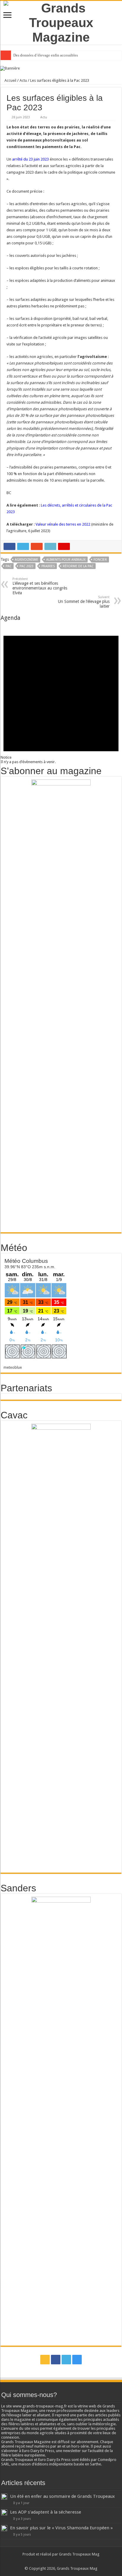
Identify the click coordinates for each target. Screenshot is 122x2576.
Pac (9, 566)
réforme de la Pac (78, 566)
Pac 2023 (27, 566)
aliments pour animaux (66, 560)
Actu (23, 80)
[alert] (61, 693)
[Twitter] (66, 2360)
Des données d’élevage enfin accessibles (46, 55)
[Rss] (45, 2360)
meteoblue (13, 1367)
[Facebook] (56, 2360)
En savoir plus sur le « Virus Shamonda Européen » (61, 2528)
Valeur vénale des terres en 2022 (63, 524)
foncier (100, 560)
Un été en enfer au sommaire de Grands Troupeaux (62, 2496)
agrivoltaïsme (27, 560)
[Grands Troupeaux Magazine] (61, 22)
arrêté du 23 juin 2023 (30, 159)
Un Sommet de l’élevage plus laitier (84, 602)
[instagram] (77, 2360)
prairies (48, 566)
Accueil (10, 80)
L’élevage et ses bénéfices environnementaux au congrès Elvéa (40, 586)
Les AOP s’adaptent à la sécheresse (46, 2512)
